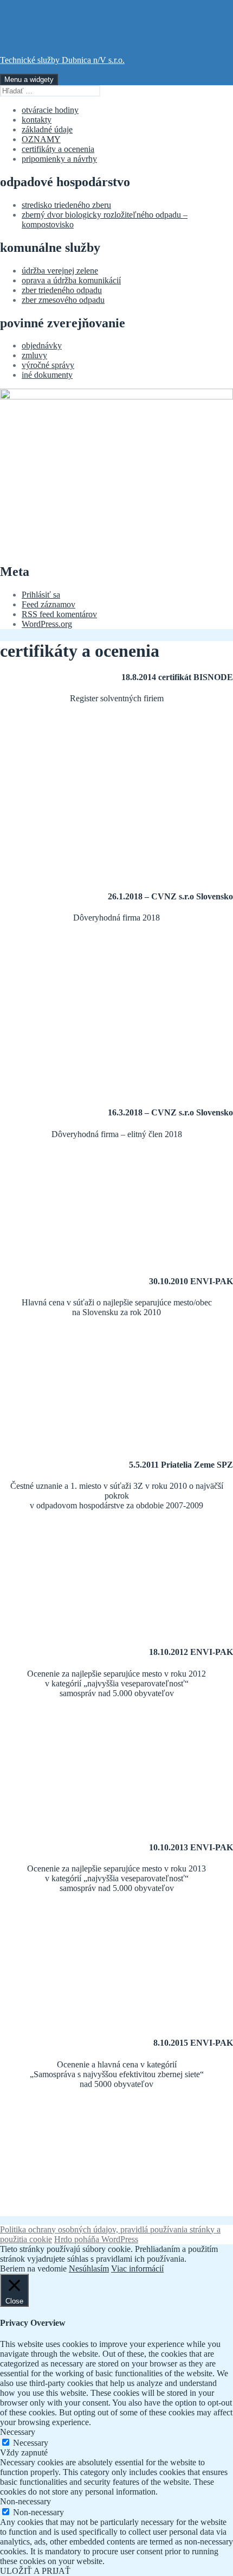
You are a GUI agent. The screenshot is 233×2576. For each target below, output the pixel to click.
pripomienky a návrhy (59, 159)
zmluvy (34, 355)
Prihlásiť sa (41, 595)
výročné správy (48, 365)
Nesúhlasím (89, 2269)
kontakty (37, 120)
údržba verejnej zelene (60, 271)
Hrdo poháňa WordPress (96, 2239)
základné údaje (47, 129)
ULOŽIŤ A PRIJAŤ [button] (35, 2571)
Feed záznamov (48, 604)
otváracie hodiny (50, 110)
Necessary (31, 2443)
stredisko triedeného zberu (66, 205)
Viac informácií (137, 2269)
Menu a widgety (29, 80)
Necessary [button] (18, 2432)
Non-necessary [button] (25, 2501)
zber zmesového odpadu (63, 300)
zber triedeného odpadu (62, 290)
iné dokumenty (47, 375)
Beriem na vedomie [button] (33, 2269)
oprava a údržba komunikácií (71, 280)
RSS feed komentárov (59, 614)
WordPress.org (47, 624)
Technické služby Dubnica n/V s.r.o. (62, 60)
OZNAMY (41, 139)
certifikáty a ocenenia (58, 149)
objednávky (42, 345)
